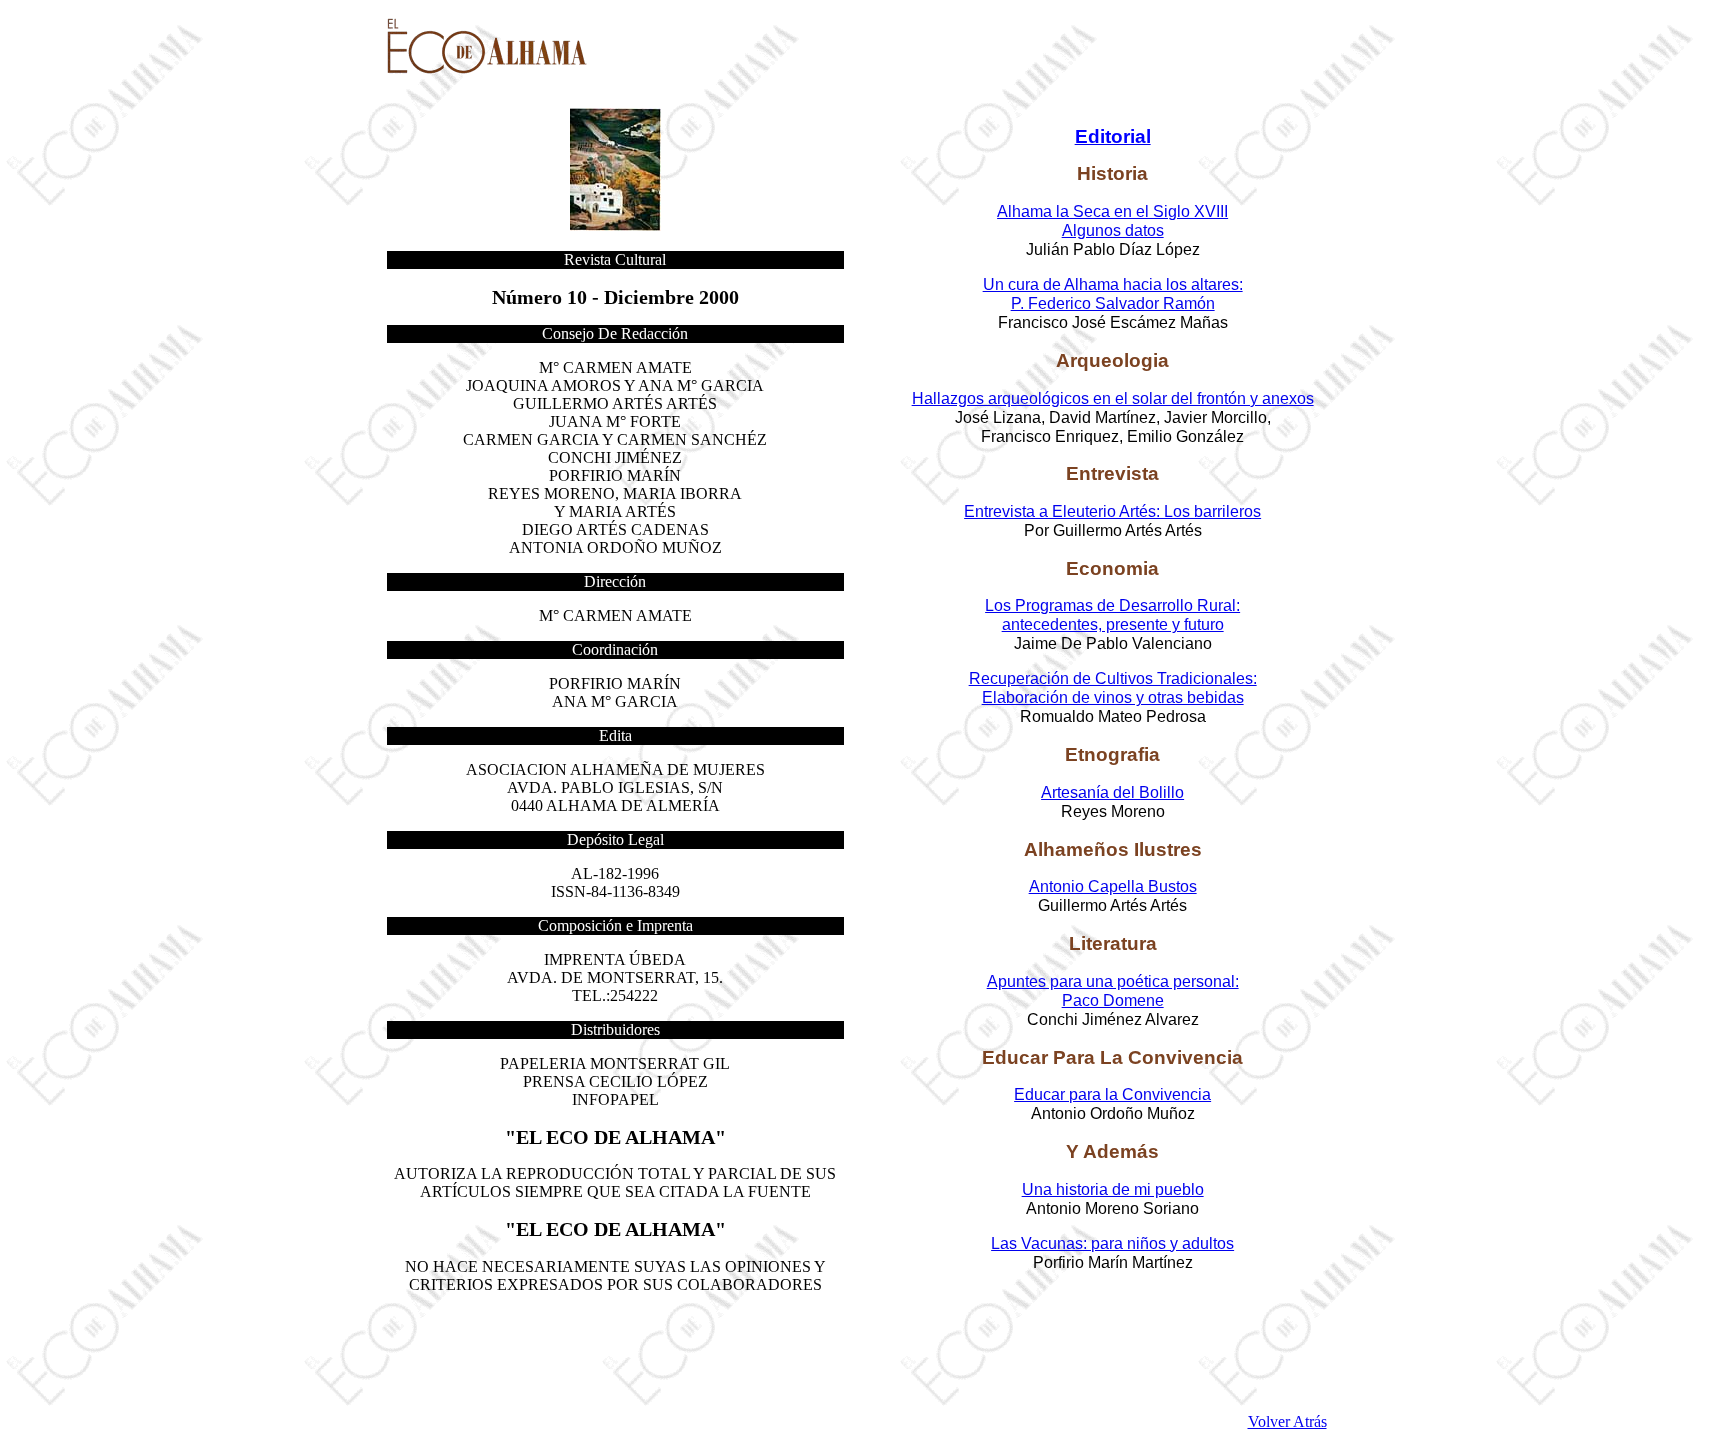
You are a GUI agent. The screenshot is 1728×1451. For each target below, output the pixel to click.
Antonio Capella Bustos (1113, 886)
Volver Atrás (1287, 1421)
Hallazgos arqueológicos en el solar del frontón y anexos (1113, 398)
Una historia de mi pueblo (1113, 1189)
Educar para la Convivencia (1112, 1094)
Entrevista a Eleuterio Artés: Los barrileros (1112, 511)
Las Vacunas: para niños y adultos (1112, 1243)
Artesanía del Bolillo (1112, 792)
